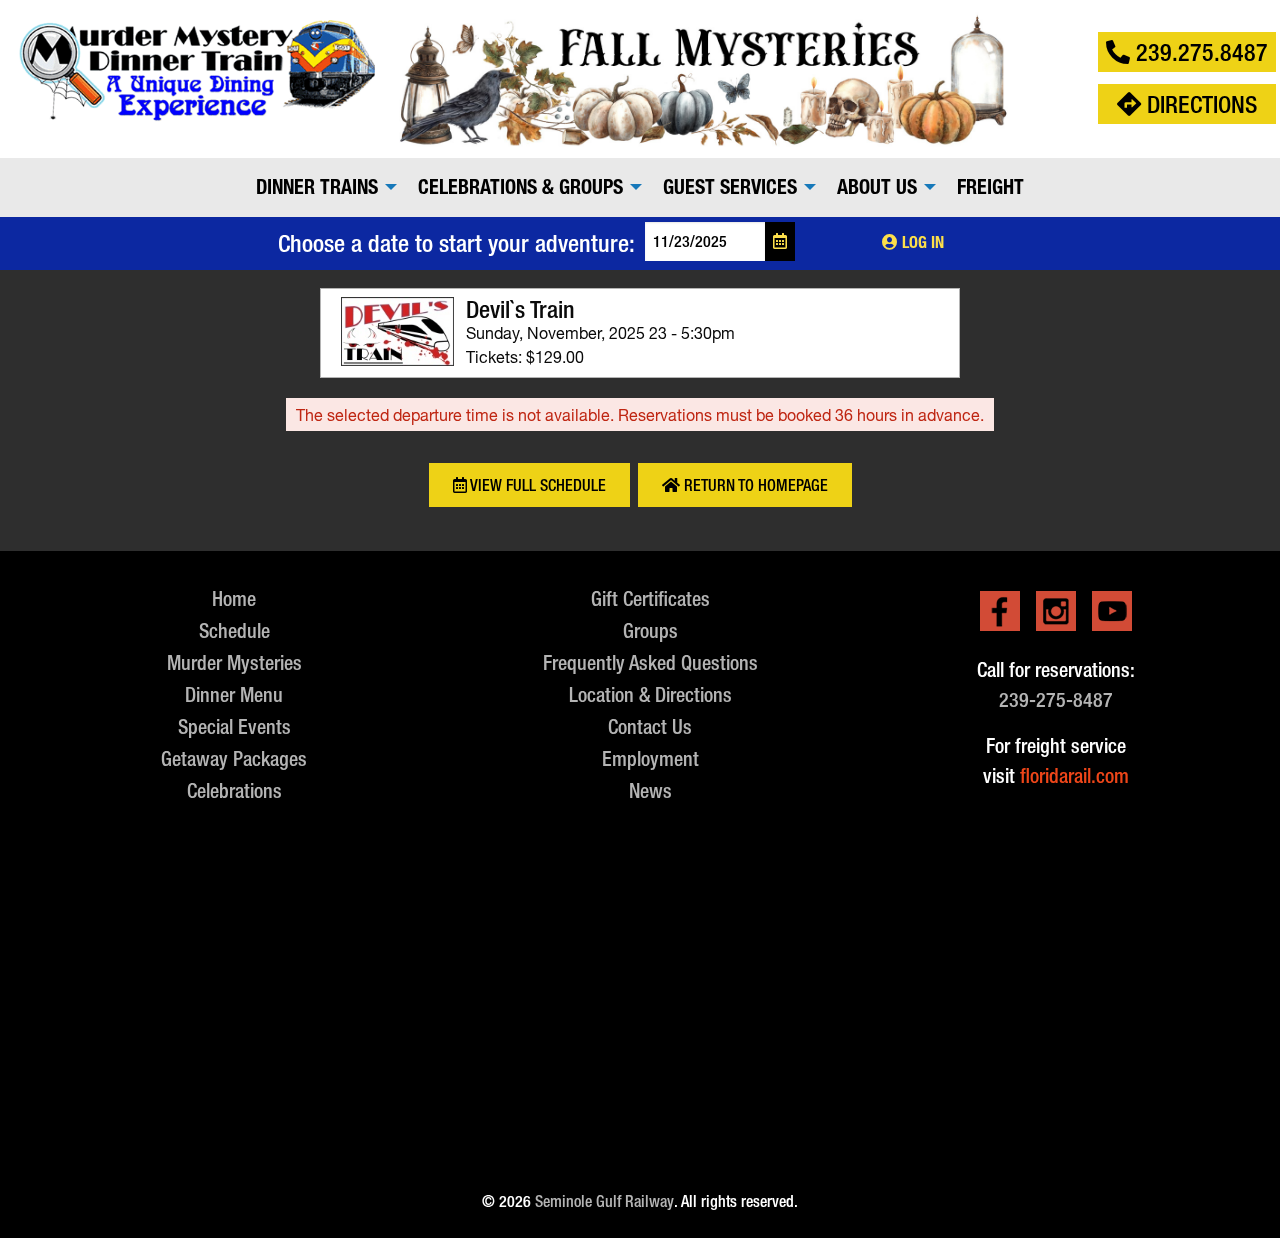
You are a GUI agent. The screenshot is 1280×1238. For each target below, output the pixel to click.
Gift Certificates (650, 598)
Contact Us (650, 726)
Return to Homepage (754, 485)
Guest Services (730, 187)
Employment (650, 758)
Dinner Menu (234, 694)
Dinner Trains (317, 187)
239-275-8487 (1056, 699)
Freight (990, 187)
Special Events (234, 726)
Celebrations (234, 790)
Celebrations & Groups (520, 187)
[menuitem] (321, 187)
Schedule (234, 630)
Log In (921, 242)
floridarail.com (1074, 775)
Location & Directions (650, 694)
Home (234, 598)
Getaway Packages (234, 758)
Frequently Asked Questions (650, 662)
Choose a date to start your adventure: (456, 243)
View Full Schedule (536, 485)
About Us (877, 187)
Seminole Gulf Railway (604, 1201)
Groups (650, 630)
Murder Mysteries (234, 662)
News (650, 790)
